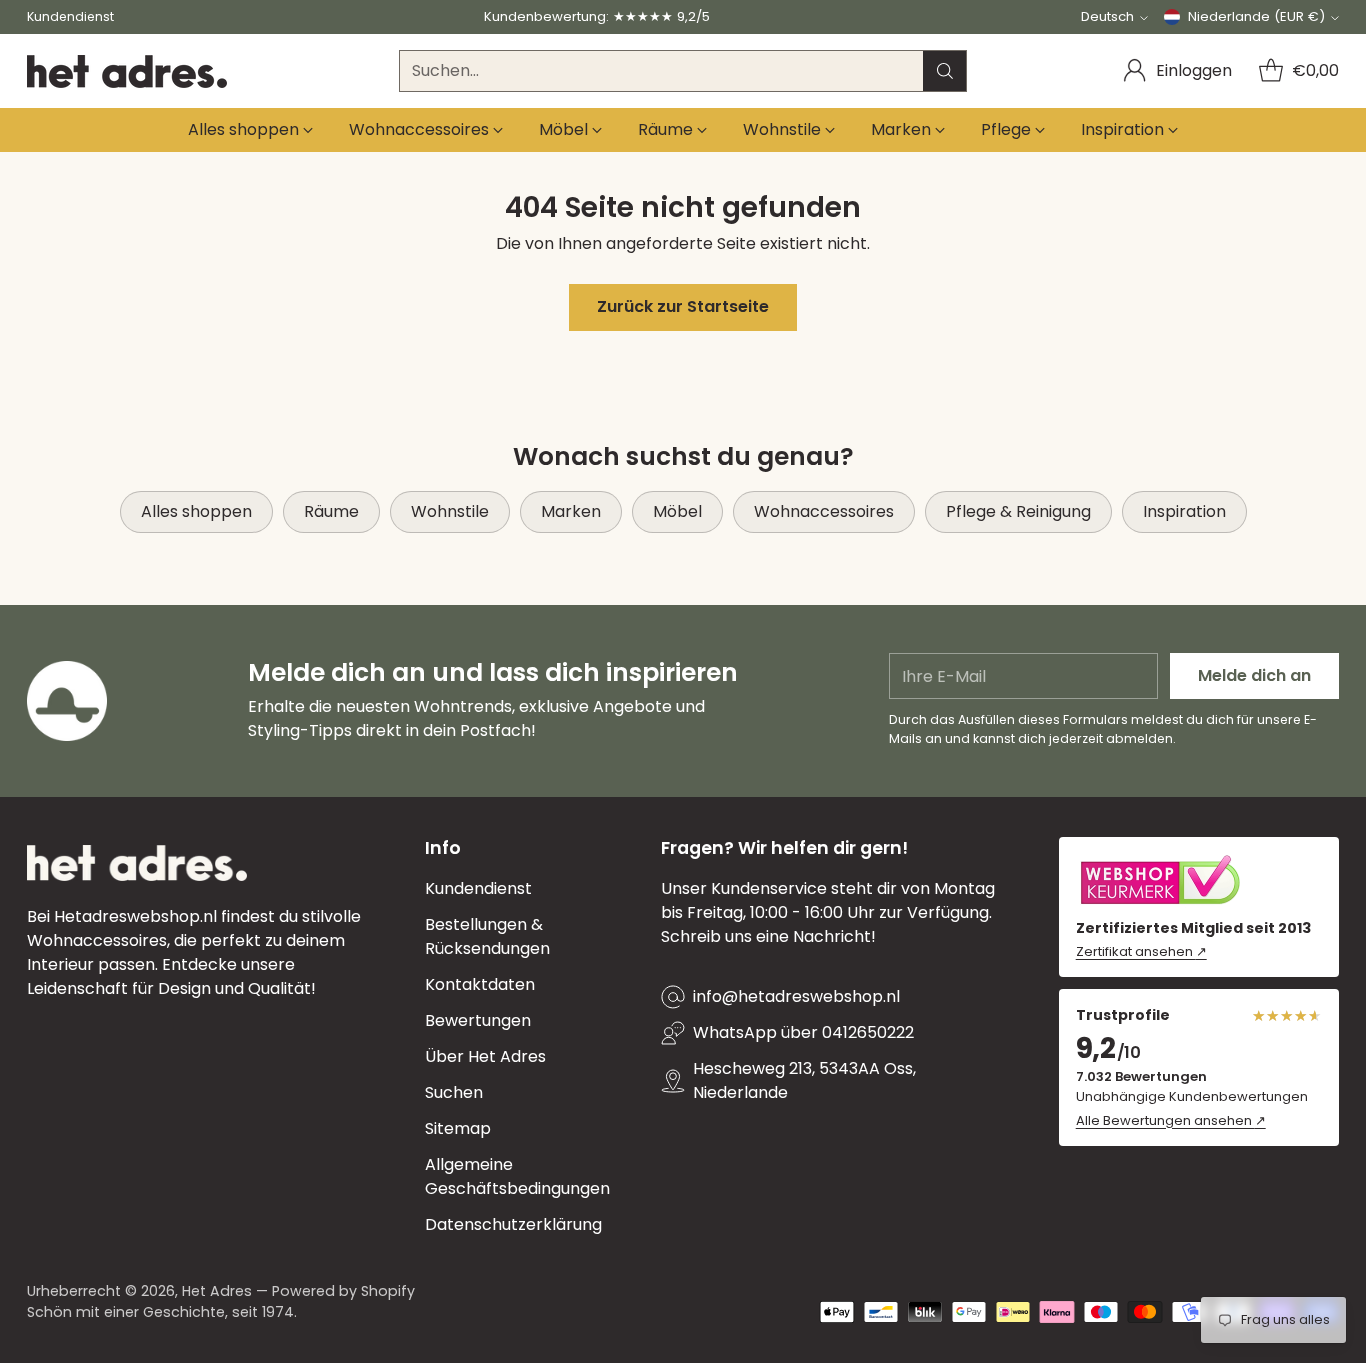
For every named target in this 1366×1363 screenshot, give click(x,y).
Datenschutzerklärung (513, 1224)
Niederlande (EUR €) (1256, 16)
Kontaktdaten (480, 984)
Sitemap (458, 1128)
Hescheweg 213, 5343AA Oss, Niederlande (804, 1080)
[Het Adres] (127, 71)
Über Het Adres (485, 1056)
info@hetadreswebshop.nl (796, 996)
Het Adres (217, 1291)
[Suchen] (945, 71)
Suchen (454, 1092)
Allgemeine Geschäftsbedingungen (517, 1176)
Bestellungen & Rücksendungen (487, 936)
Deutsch (1107, 16)
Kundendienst (478, 888)
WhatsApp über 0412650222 (803, 1032)
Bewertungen (478, 1020)
